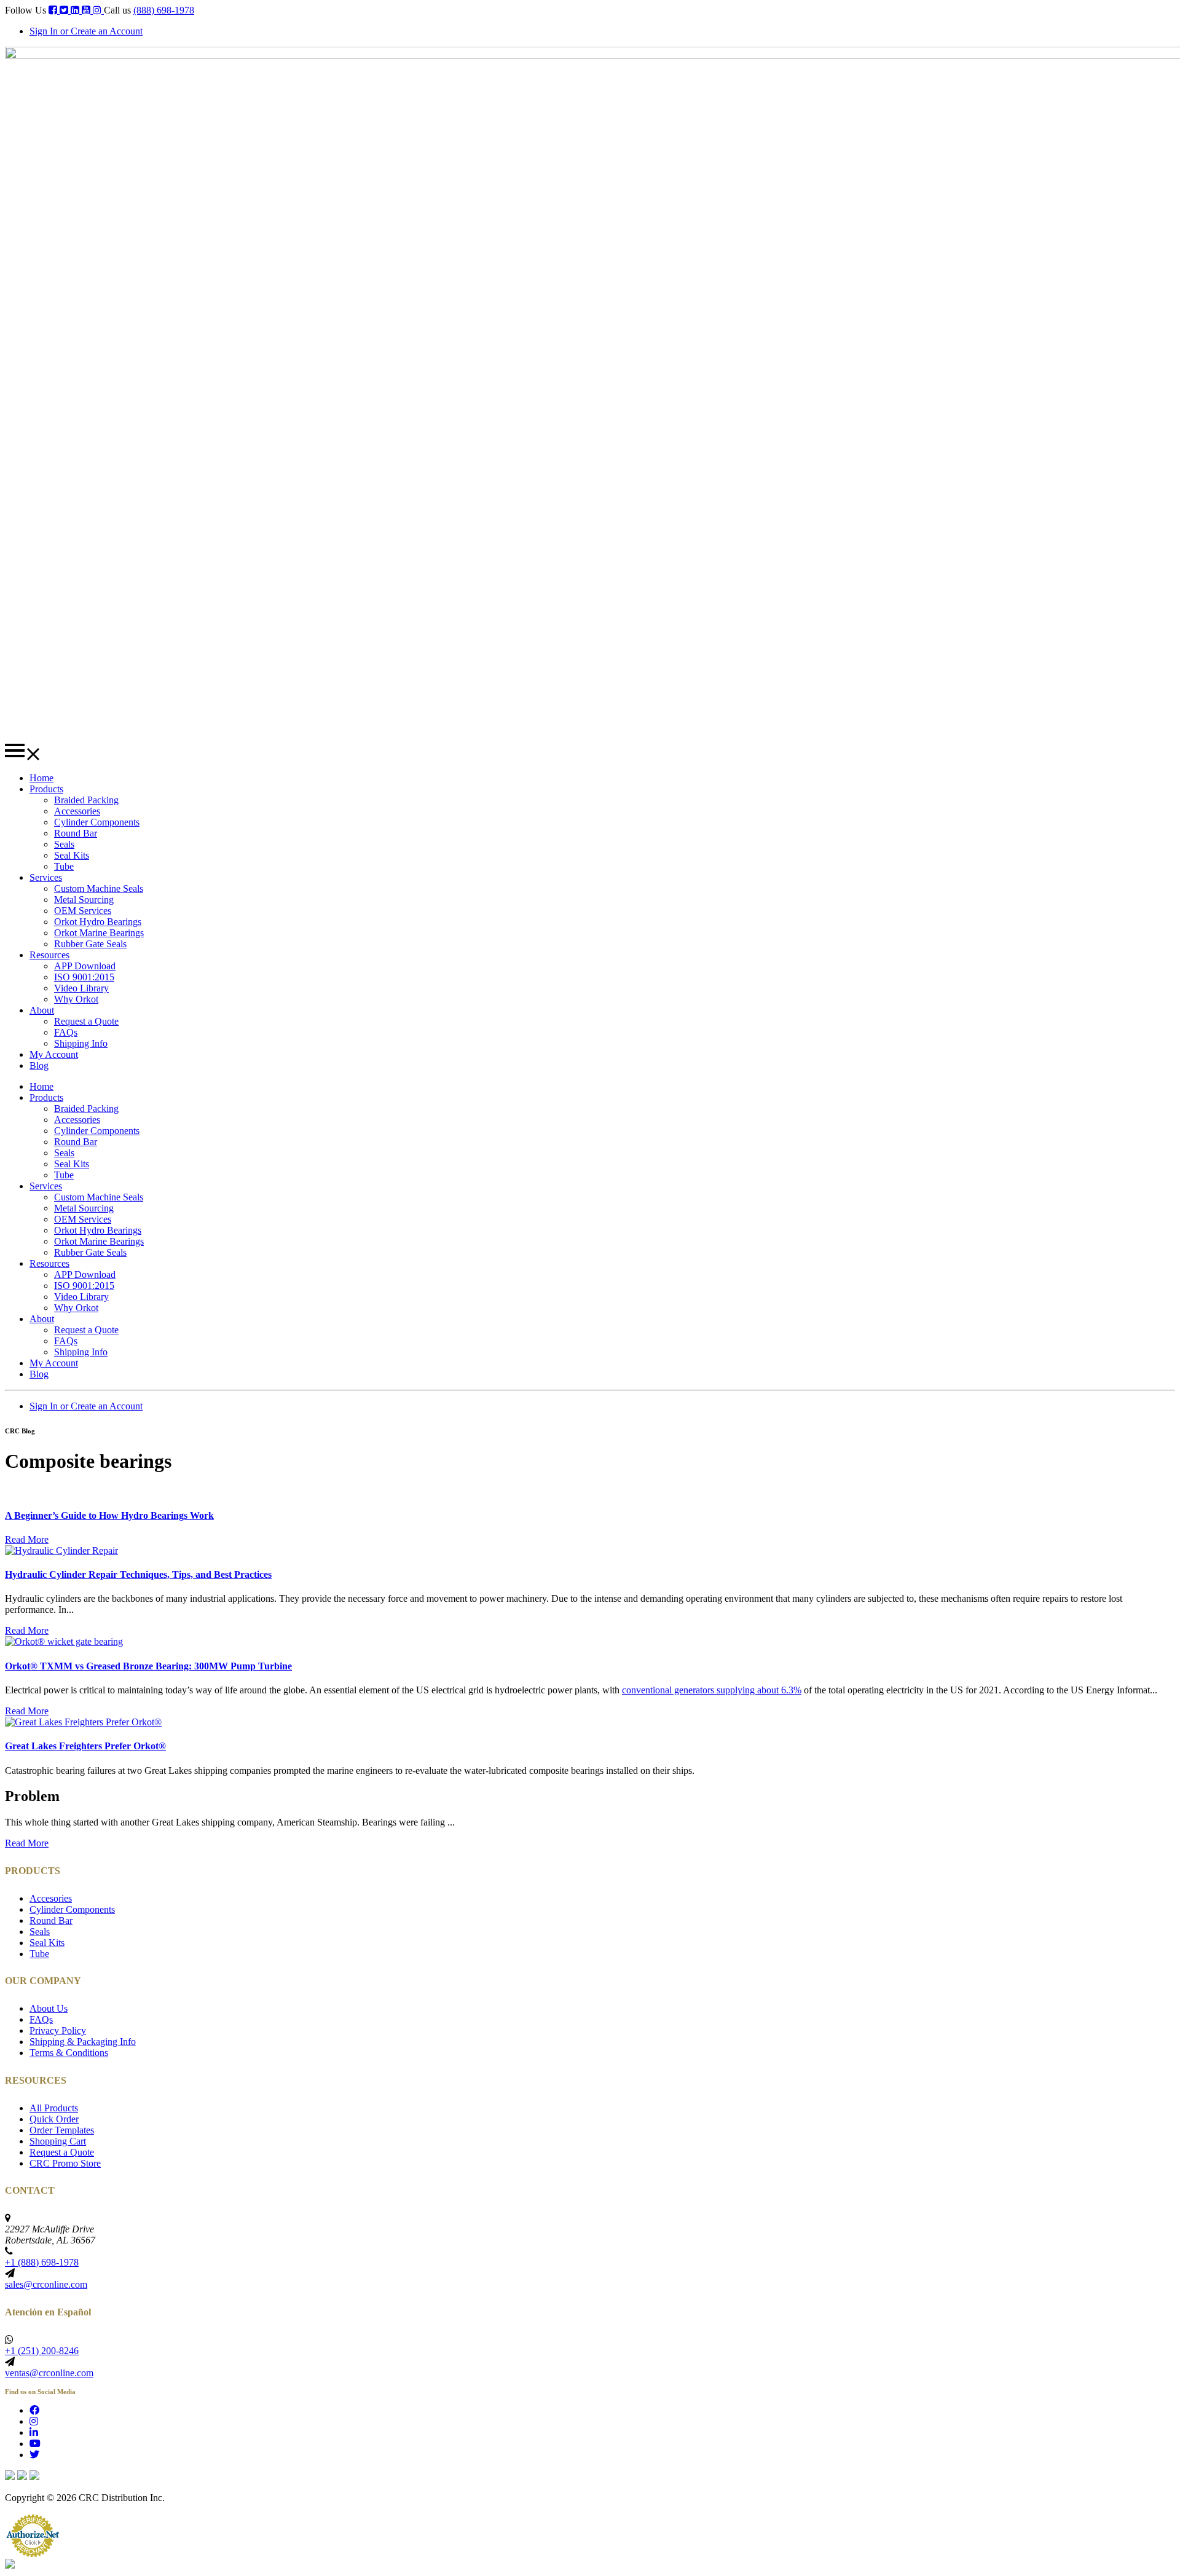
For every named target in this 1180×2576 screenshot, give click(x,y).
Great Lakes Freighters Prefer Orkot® (85, 1746)
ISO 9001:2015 (84, 977)
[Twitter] (65, 10)
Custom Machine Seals (99, 888)
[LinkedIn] (76, 10)
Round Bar (76, 833)
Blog (39, 1065)
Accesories (51, 1898)
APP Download (85, 966)
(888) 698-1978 (164, 10)
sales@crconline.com (46, 2284)
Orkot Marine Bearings (99, 933)
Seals (64, 844)
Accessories (77, 811)
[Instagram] (98, 10)
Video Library (81, 988)
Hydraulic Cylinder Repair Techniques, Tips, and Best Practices (138, 1574)
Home (41, 778)
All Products (54, 2108)
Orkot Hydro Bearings (98, 922)
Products (46, 789)
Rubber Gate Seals (90, 944)
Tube (64, 866)
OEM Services (83, 911)
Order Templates (62, 2130)
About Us (49, 2008)
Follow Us (26, 10)
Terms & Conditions (69, 2053)
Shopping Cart (58, 2141)
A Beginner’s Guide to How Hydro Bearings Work (109, 1515)
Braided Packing (86, 800)
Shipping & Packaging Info (83, 2042)
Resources (49, 955)
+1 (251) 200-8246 (42, 2351)
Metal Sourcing (84, 900)
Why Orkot (76, 999)
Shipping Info (81, 1043)
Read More (27, 1539)
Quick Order (54, 2119)
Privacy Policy (58, 2030)
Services (46, 877)
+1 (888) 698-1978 (42, 2262)
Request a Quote (86, 1021)
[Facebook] (54, 10)
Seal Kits (72, 855)
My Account (54, 1054)
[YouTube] (87, 10)
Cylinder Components (97, 822)
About (42, 1010)
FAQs (66, 1032)
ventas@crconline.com (49, 2373)
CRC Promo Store (65, 2163)
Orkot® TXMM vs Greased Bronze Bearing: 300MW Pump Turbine (148, 1666)
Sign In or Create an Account (86, 31)
